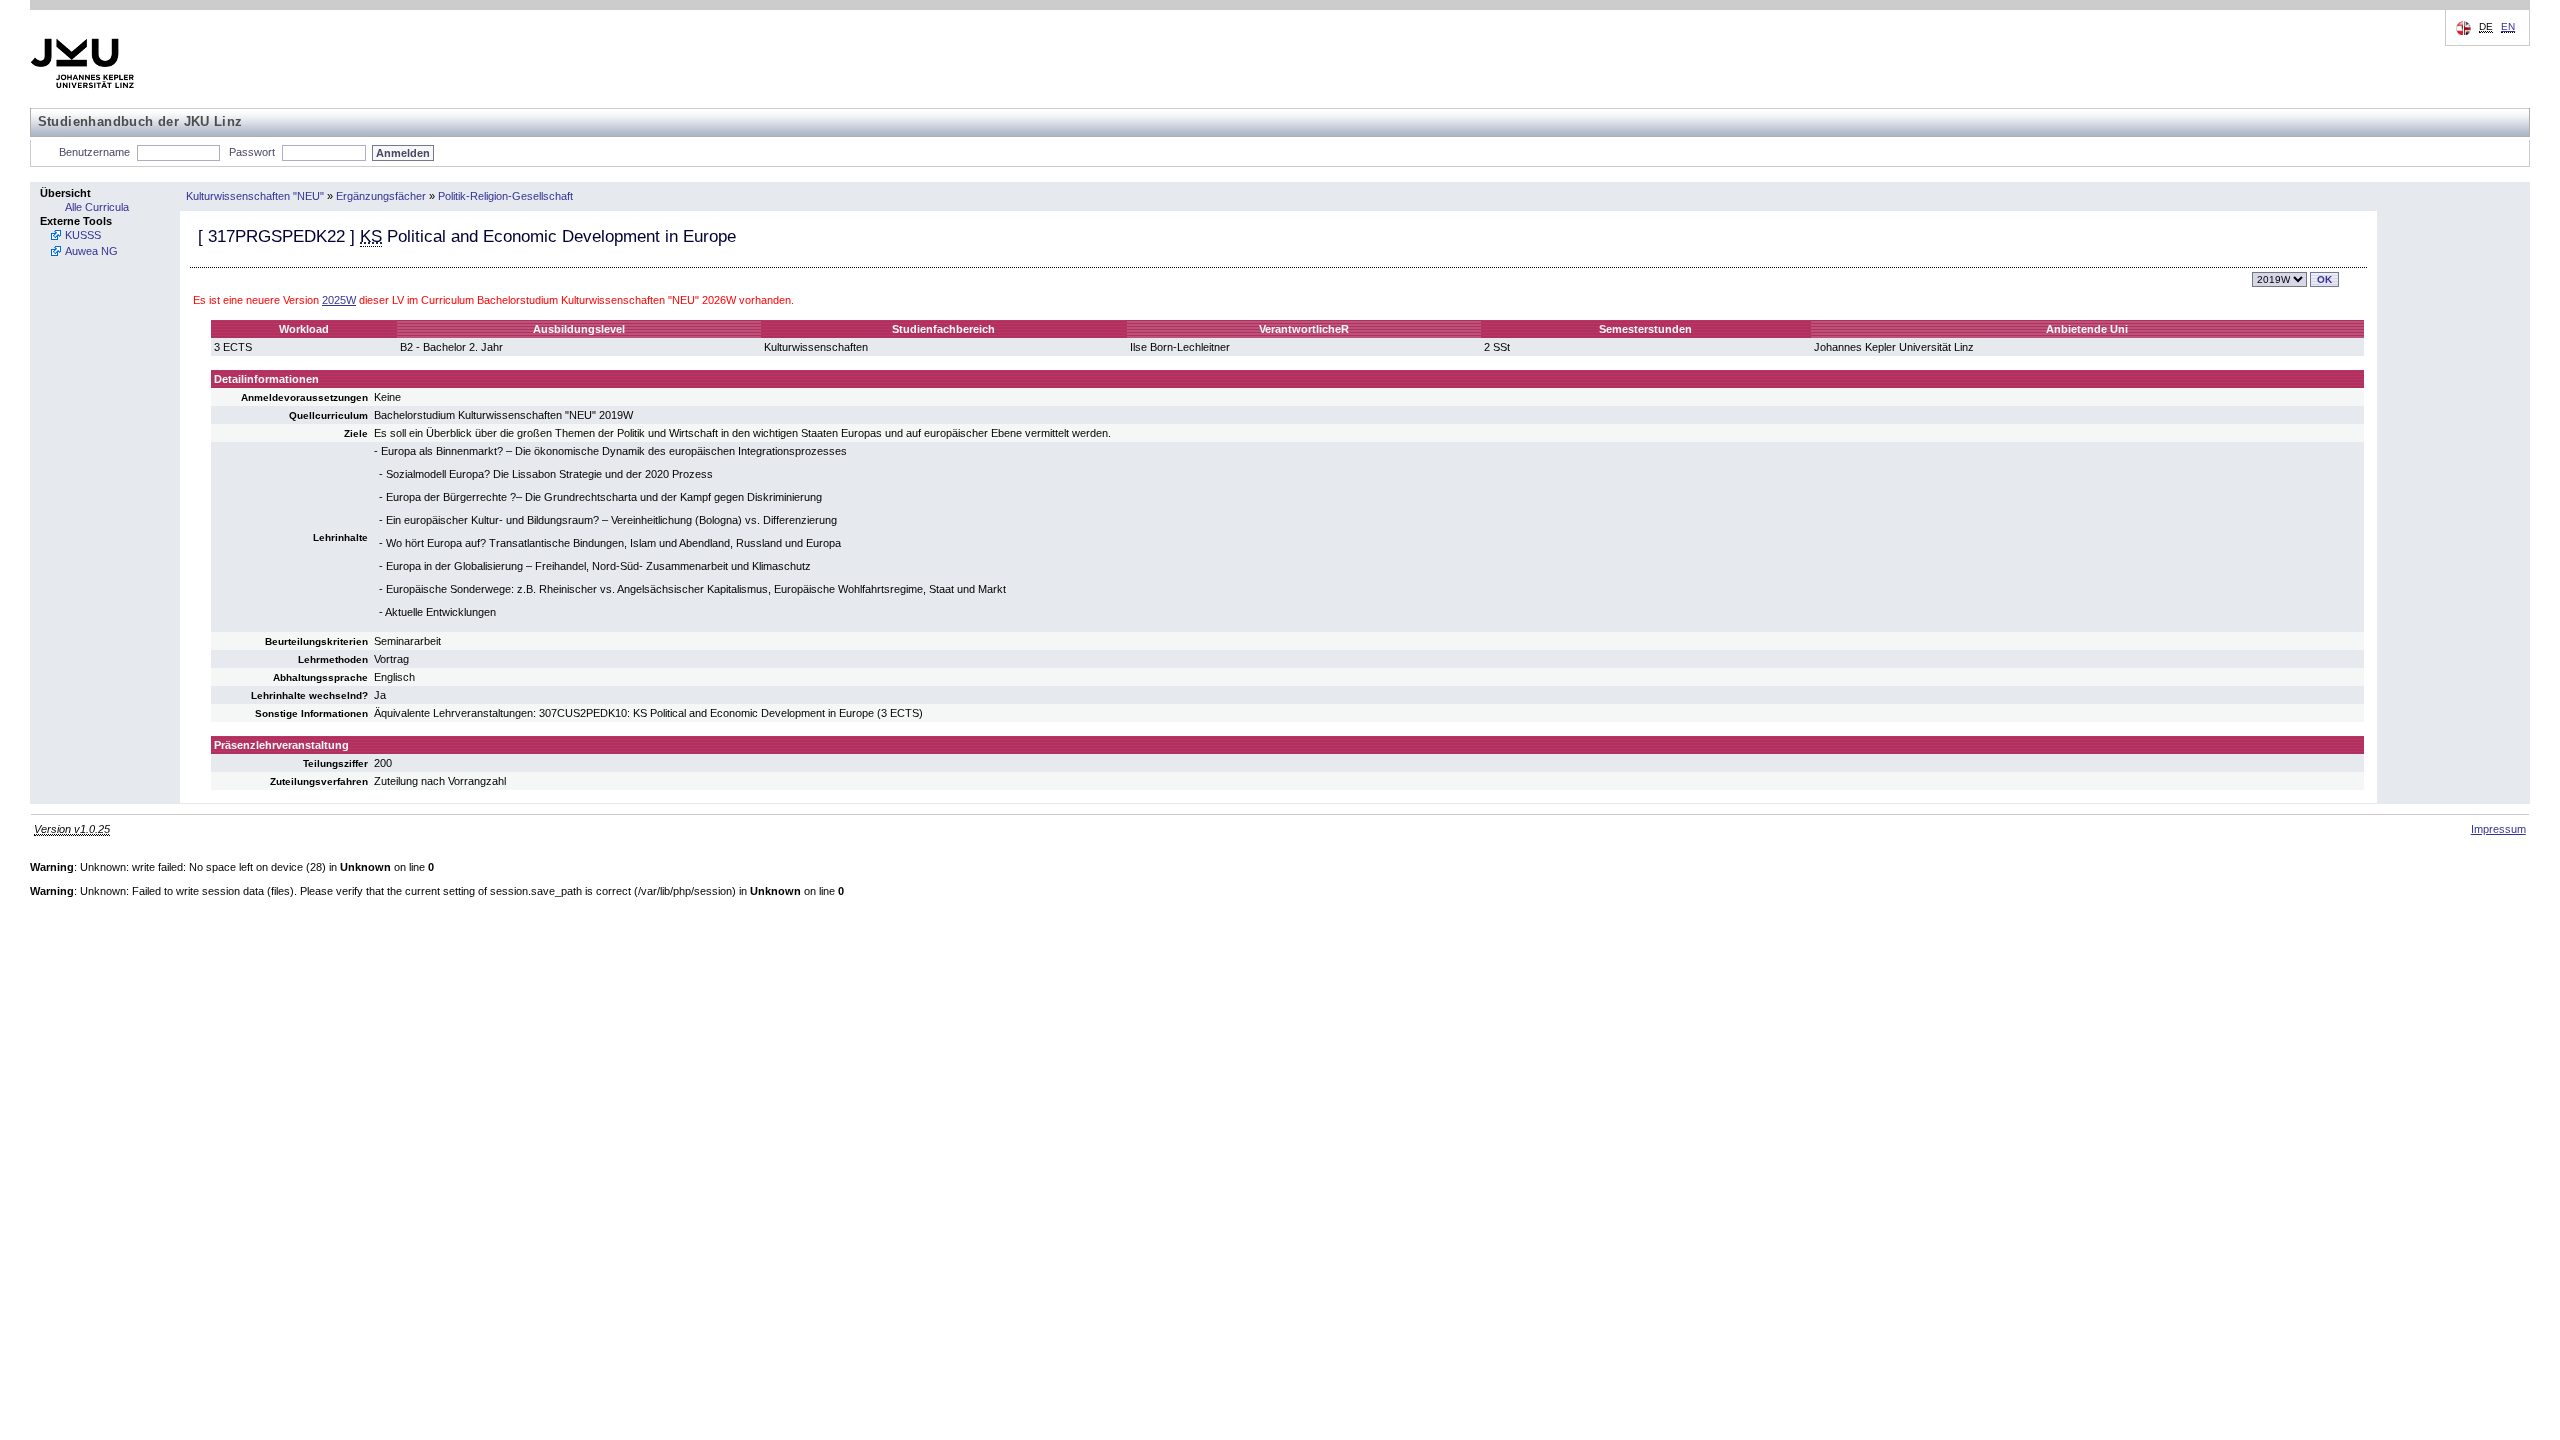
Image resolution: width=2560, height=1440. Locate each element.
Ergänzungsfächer (381, 196)
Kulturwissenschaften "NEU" (255, 196)
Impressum (2498, 829)
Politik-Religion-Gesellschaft (505, 196)
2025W (339, 300)
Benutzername (94, 152)
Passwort (252, 152)
